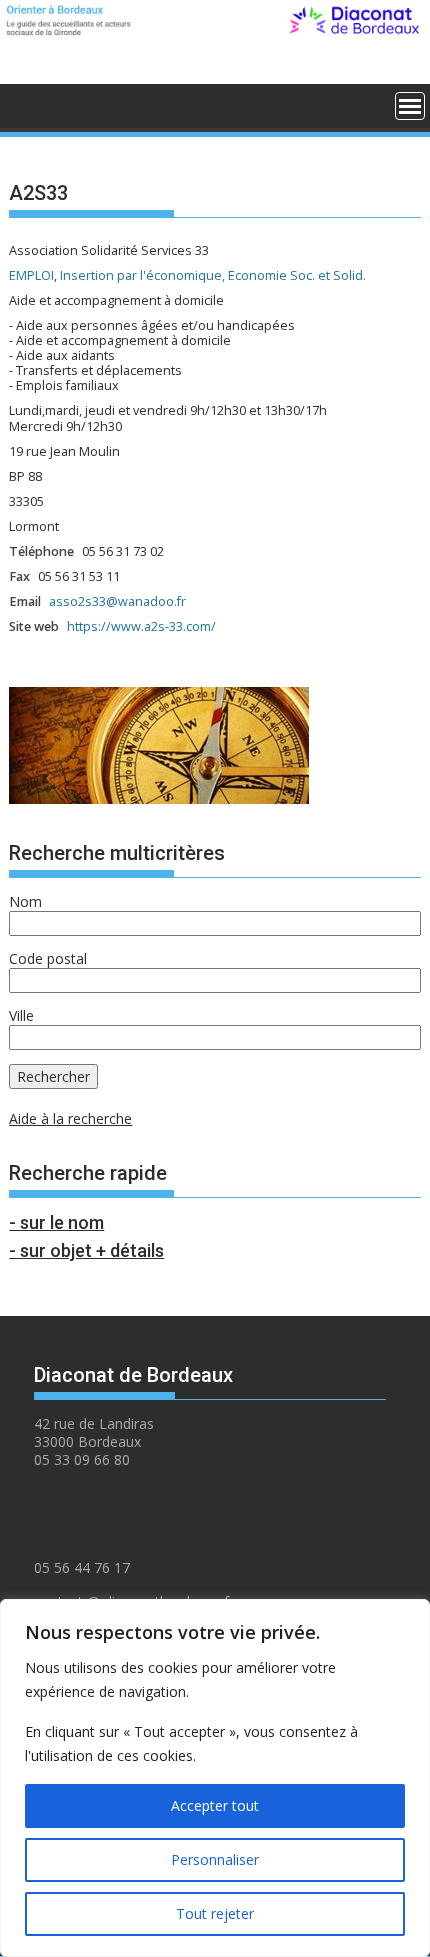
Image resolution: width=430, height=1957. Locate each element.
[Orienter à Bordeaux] (28, 103)
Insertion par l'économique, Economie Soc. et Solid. (213, 275)
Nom (25, 901)
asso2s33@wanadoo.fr (117, 601)
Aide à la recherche (70, 1118)
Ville (21, 1015)
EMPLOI (31, 275)
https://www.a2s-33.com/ (141, 626)
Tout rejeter (215, 1913)
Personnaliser (215, 1859)
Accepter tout (215, 1805)
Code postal (48, 958)
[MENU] (410, 106)
